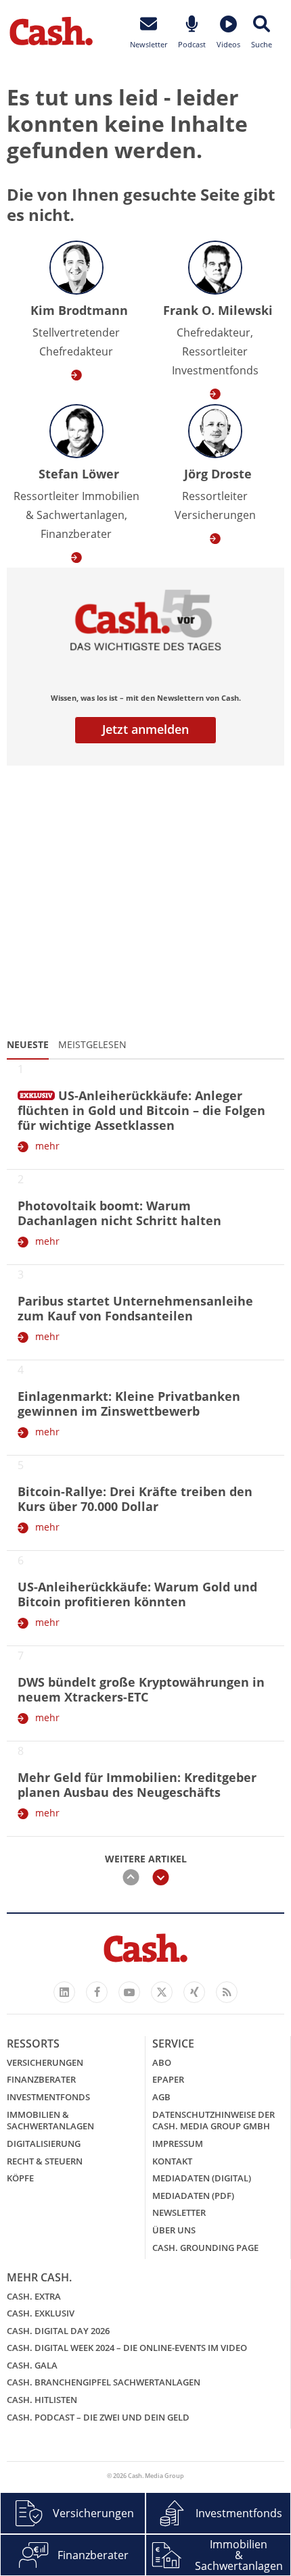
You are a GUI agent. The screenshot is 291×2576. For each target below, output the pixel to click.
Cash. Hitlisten (42, 2400)
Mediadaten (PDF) (193, 2196)
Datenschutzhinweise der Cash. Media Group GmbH (214, 2121)
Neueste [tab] (28, 1044)
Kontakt (172, 2161)
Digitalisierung (44, 2144)
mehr (47, 1146)
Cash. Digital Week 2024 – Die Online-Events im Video (127, 2348)
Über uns (174, 2230)
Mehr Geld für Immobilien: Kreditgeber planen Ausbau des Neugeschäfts (137, 1785)
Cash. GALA (32, 2365)
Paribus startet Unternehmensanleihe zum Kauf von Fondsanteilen (135, 1308)
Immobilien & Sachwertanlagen (50, 2121)
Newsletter (179, 2212)
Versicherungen (45, 2062)
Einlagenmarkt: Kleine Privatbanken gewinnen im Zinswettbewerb (129, 1404)
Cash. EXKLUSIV (41, 2313)
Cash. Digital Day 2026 (58, 2331)
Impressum (178, 2144)
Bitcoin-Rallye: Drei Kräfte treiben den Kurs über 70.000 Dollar (135, 1499)
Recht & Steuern (45, 2161)
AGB (161, 2097)
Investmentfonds (48, 2097)
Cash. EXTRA (34, 2296)
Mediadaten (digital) (202, 2178)
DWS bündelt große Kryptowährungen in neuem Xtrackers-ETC (141, 1689)
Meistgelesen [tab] (92, 1044)
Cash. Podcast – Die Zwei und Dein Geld (98, 2417)
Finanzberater (41, 2079)
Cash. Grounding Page (205, 2248)
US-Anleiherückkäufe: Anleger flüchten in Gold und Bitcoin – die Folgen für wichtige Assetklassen (141, 1110)
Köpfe (20, 2178)
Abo (162, 2062)
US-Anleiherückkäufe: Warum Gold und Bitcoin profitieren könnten (137, 1594)
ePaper (168, 2079)
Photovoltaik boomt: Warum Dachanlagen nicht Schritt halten (119, 1213)
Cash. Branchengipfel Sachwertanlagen (104, 2382)
